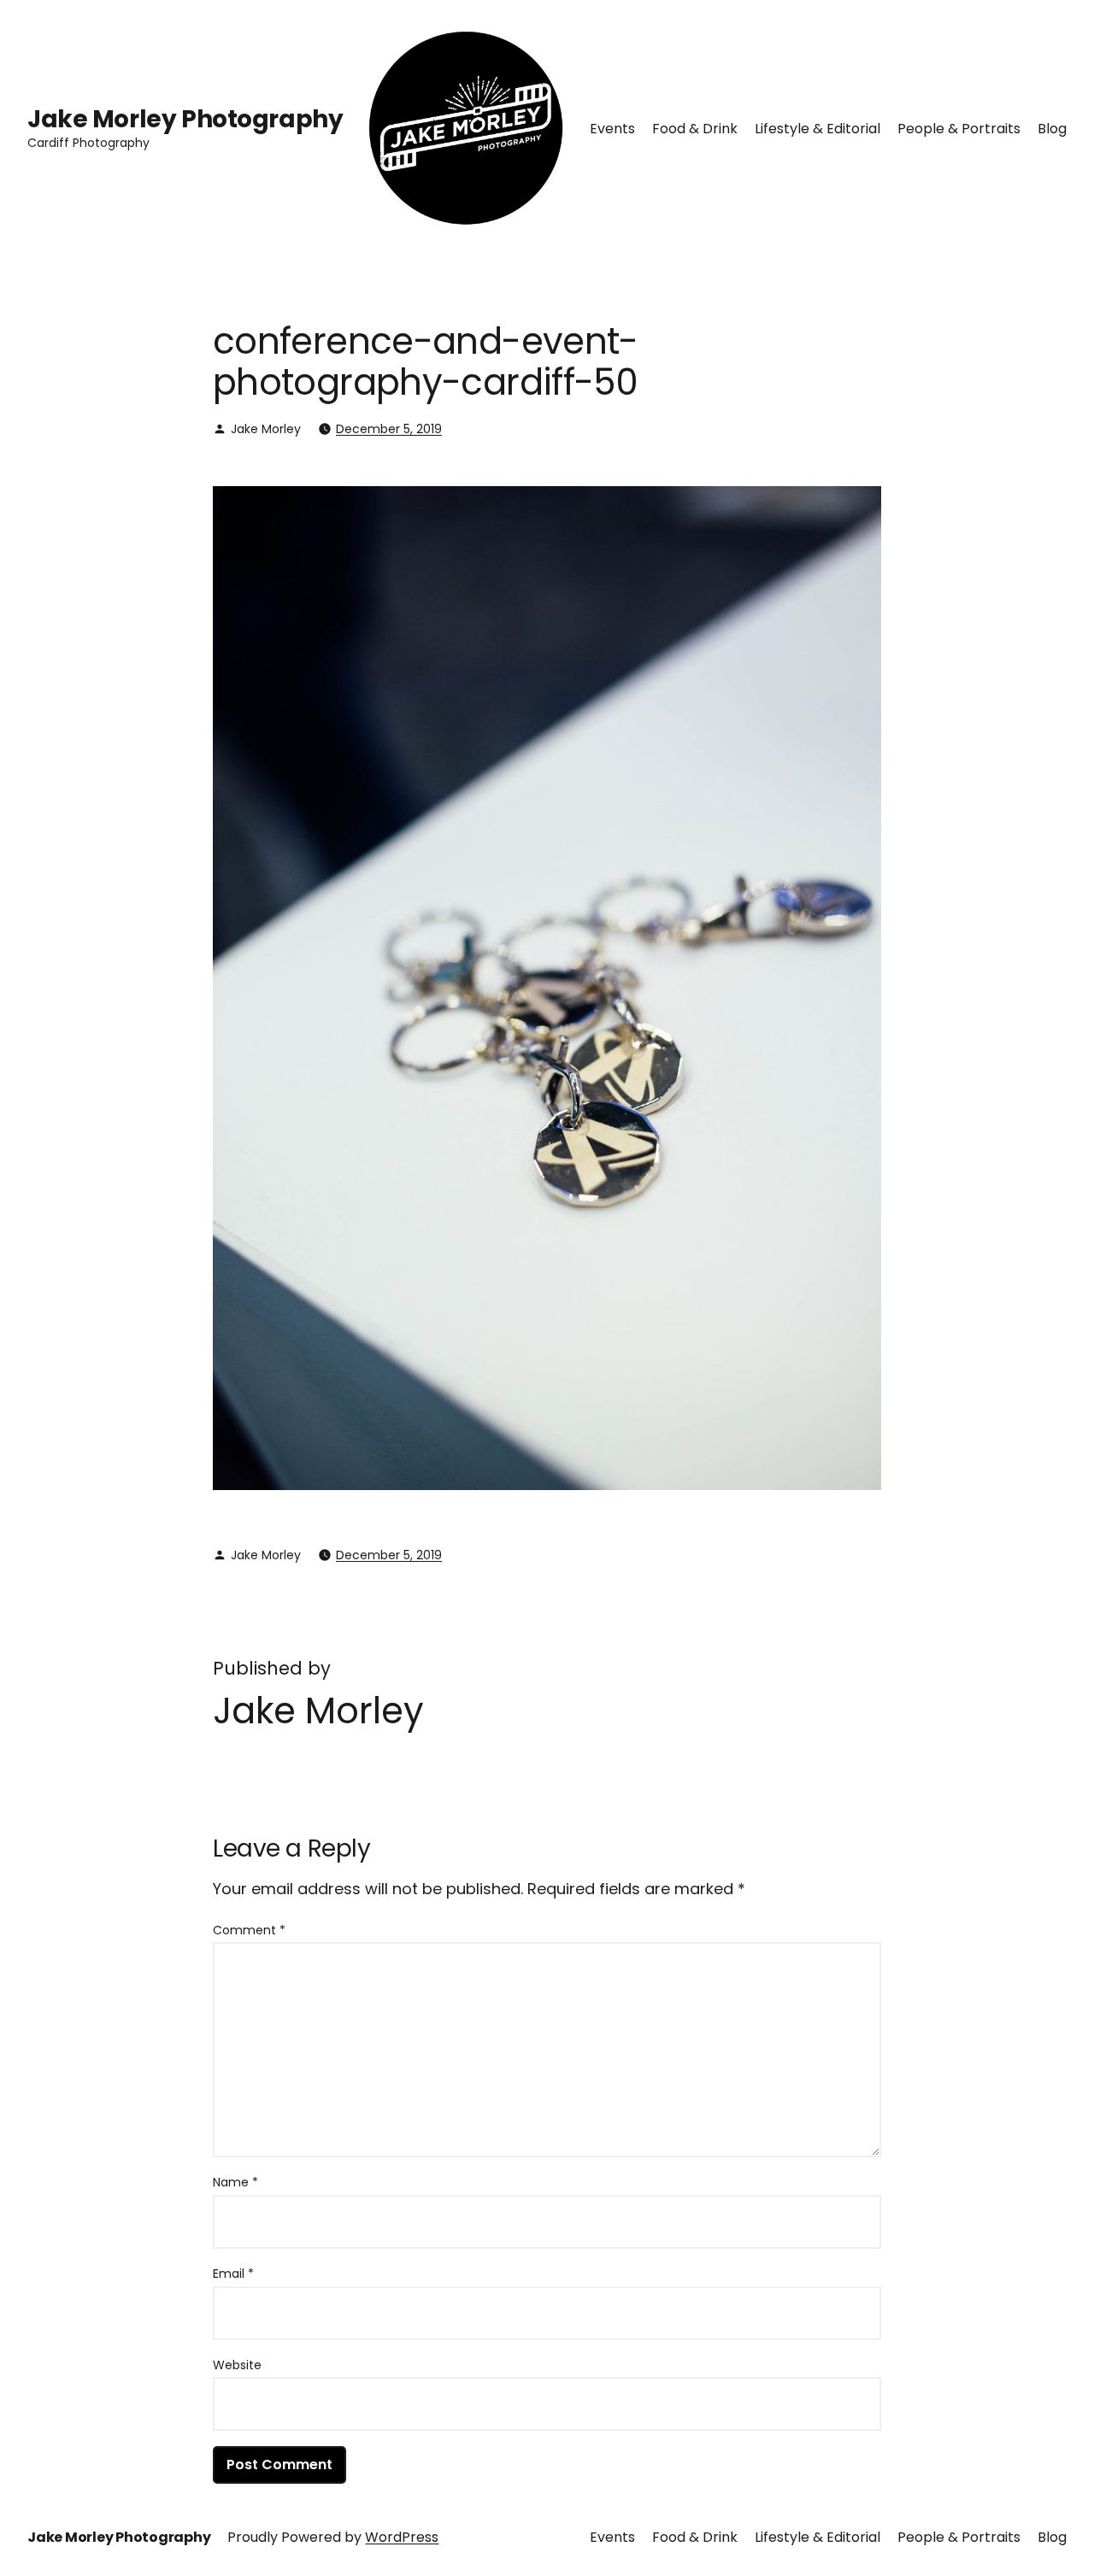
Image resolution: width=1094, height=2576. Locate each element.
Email (233, 2274)
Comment (249, 1930)
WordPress (402, 2537)
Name (235, 2182)
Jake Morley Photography (185, 119)
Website (237, 2365)
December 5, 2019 (389, 429)
